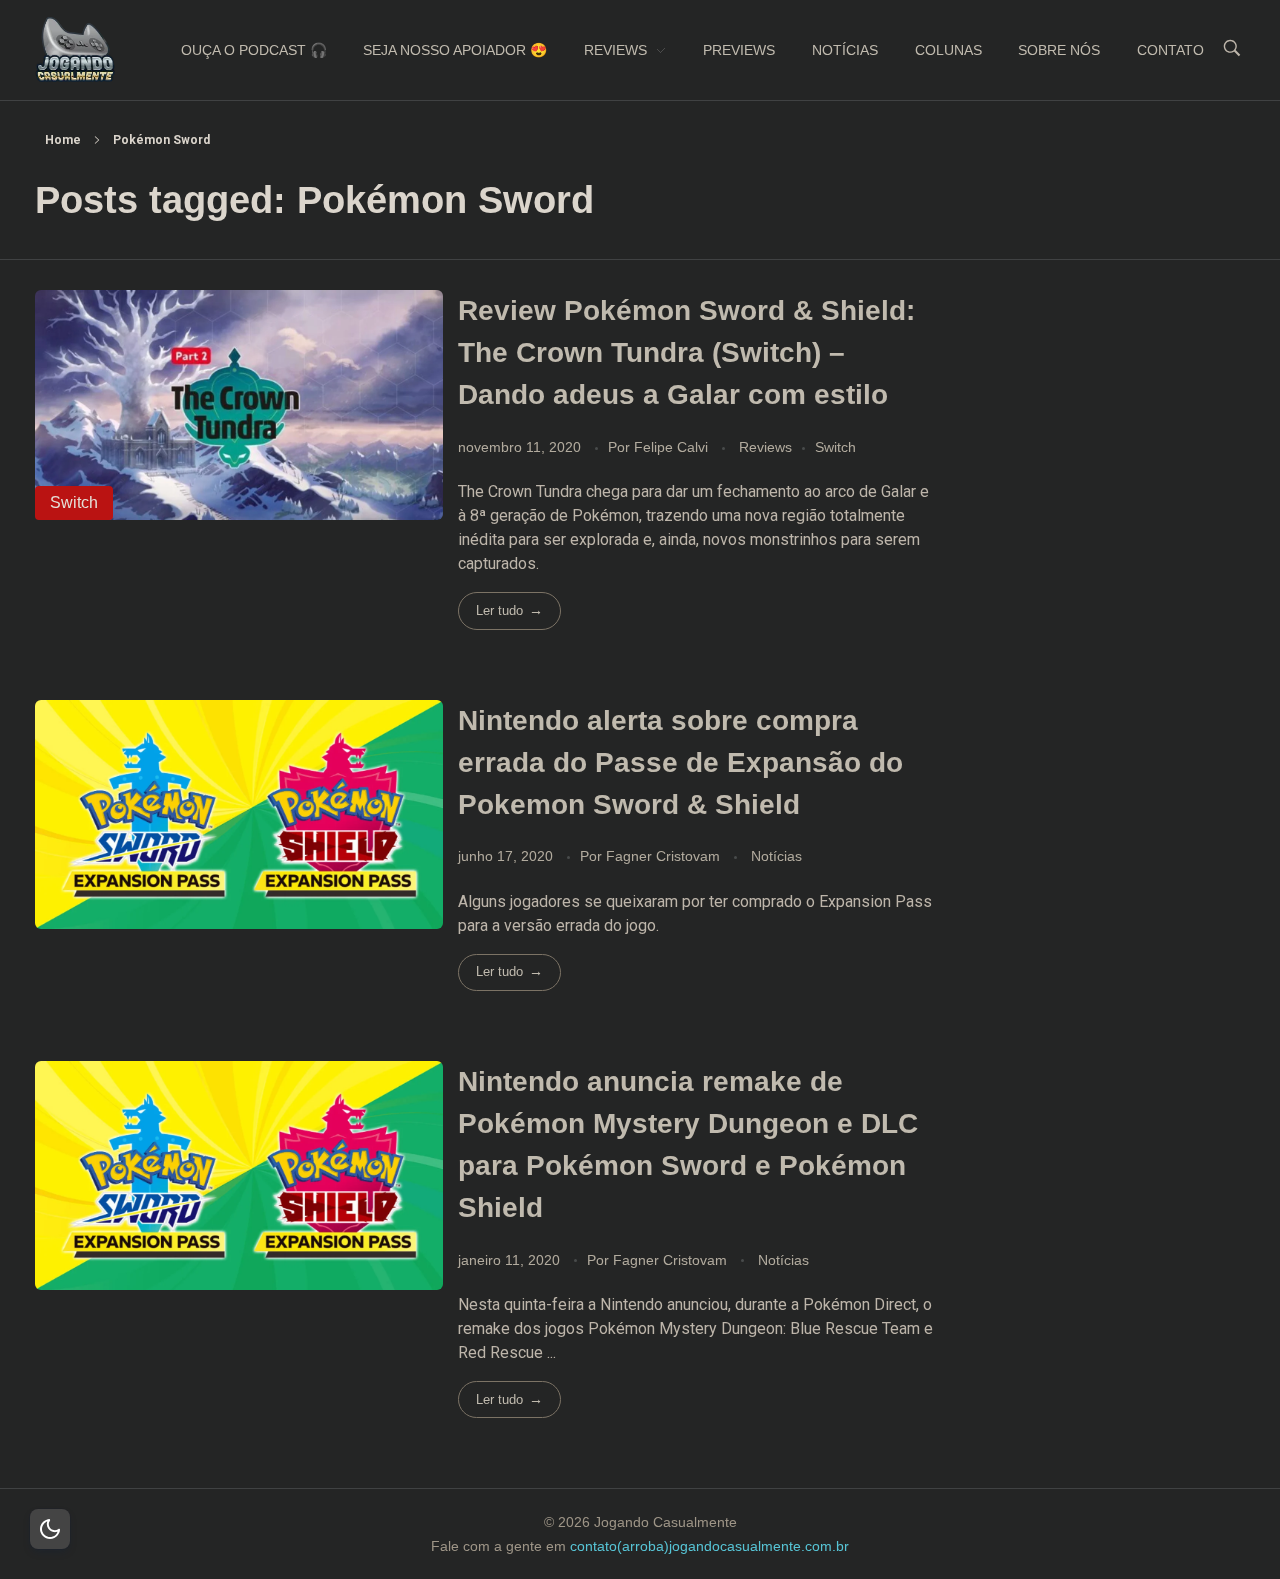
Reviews (765, 447)
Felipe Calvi (673, 447)
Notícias (776, 856)
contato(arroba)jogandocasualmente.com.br (709, 1546)
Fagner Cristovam (665, 856)
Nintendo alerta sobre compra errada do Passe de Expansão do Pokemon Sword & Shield (680, 762)
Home (63, 140)
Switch (835, 447)
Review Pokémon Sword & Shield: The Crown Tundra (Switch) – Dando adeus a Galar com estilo (686, 352)
